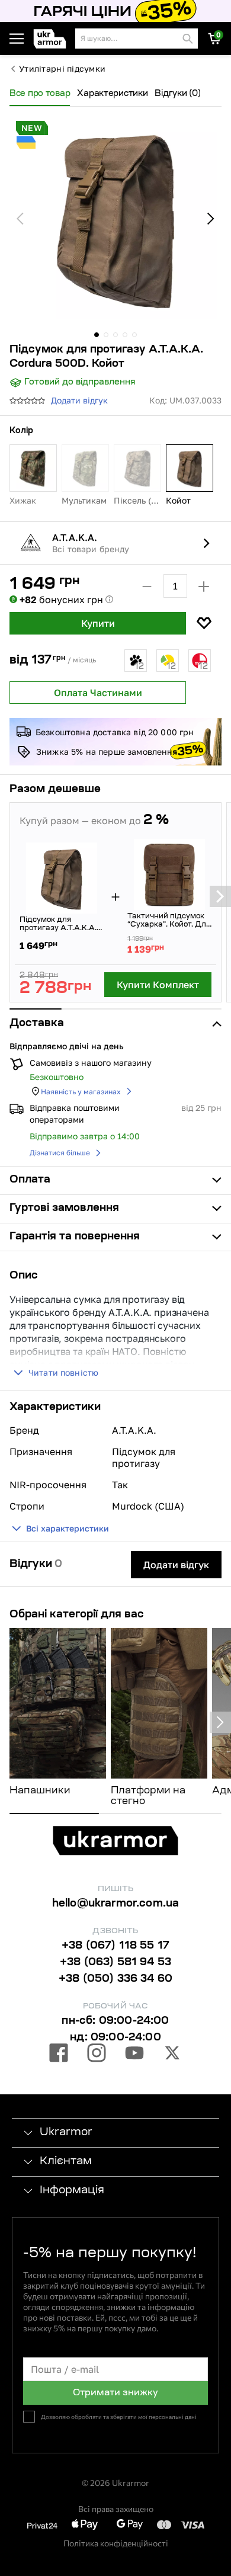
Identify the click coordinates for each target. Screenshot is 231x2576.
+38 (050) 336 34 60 (115, 1979)
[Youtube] (134, 2055)
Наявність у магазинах (81, 1092)
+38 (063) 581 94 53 (115, 1963)
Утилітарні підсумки (62, 69)
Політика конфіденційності (116, 2543)
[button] (52, 39)
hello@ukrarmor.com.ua (116, 1904)
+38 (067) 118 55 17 (115, 1946)
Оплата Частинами (98, 693)
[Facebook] (59, 2055)
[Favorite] (204, 623)
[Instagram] (97, 2055)
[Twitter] (172, 2055)
